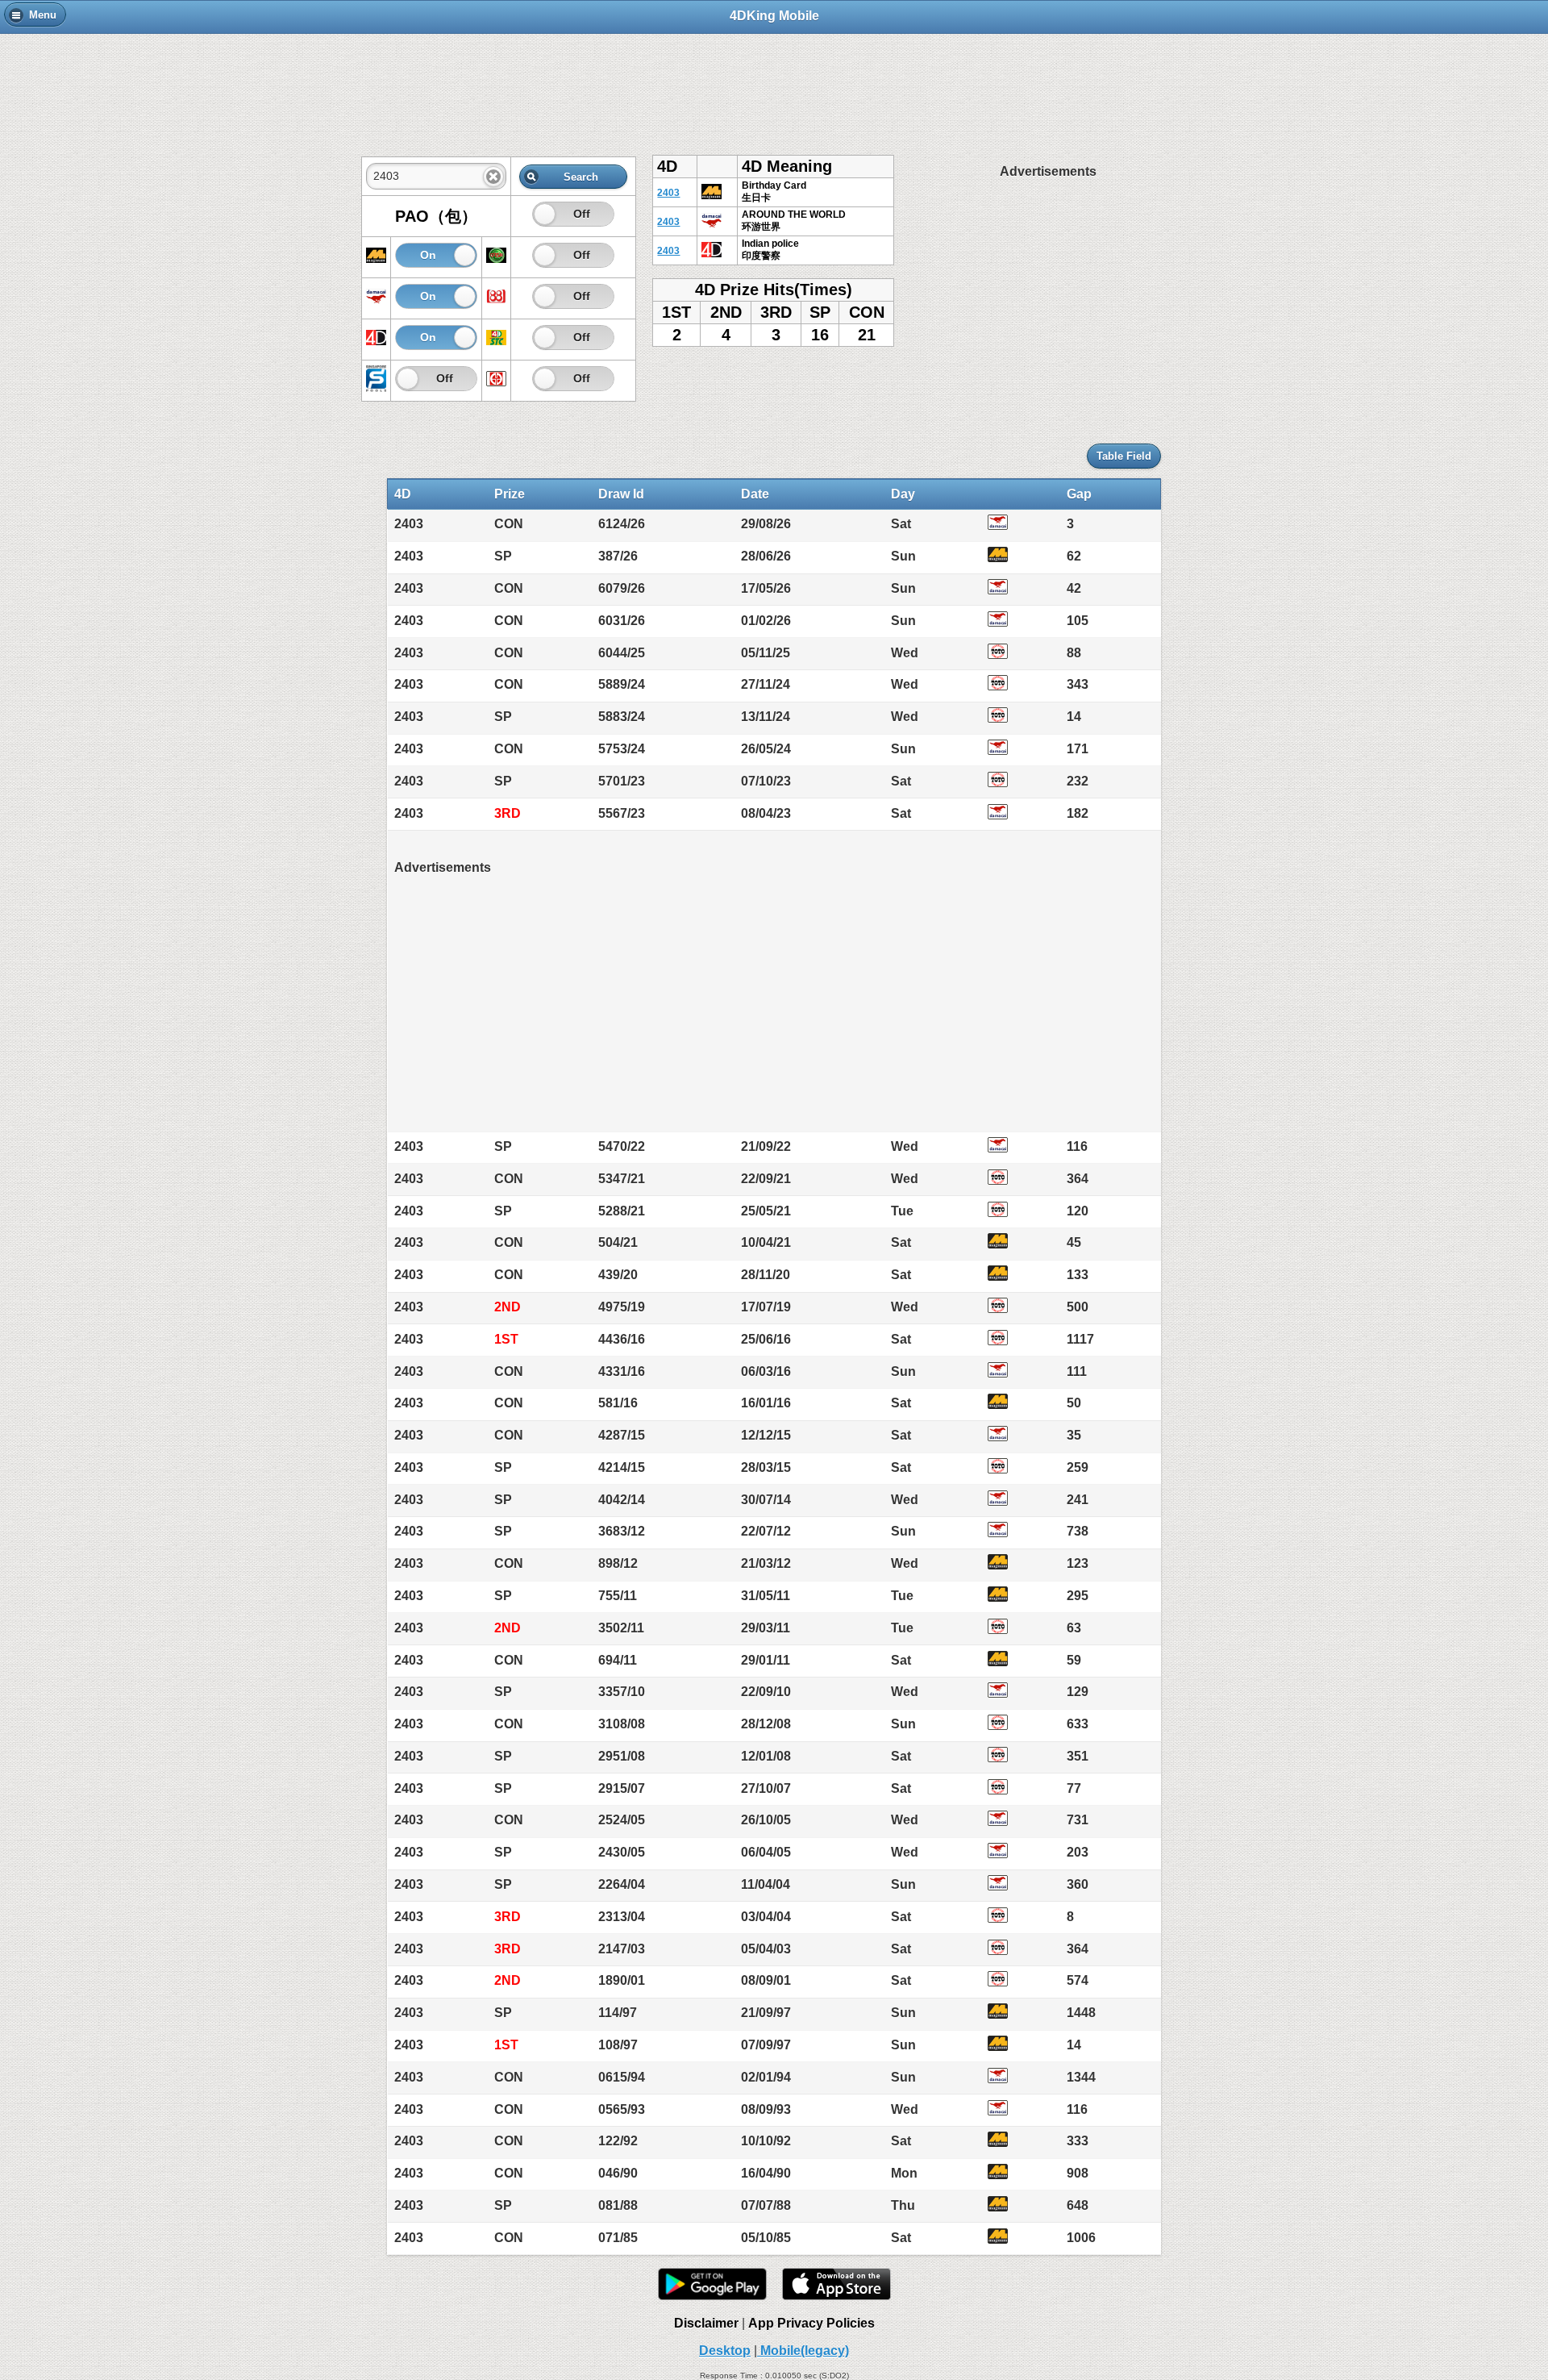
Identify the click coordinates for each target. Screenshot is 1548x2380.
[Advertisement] (774, 86)
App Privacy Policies (811, 2323)
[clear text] (493, 177)
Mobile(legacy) (803, 2351)
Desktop (725, 2351)
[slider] (545, 214)
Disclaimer (706, 2323)
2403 (668, 193)
